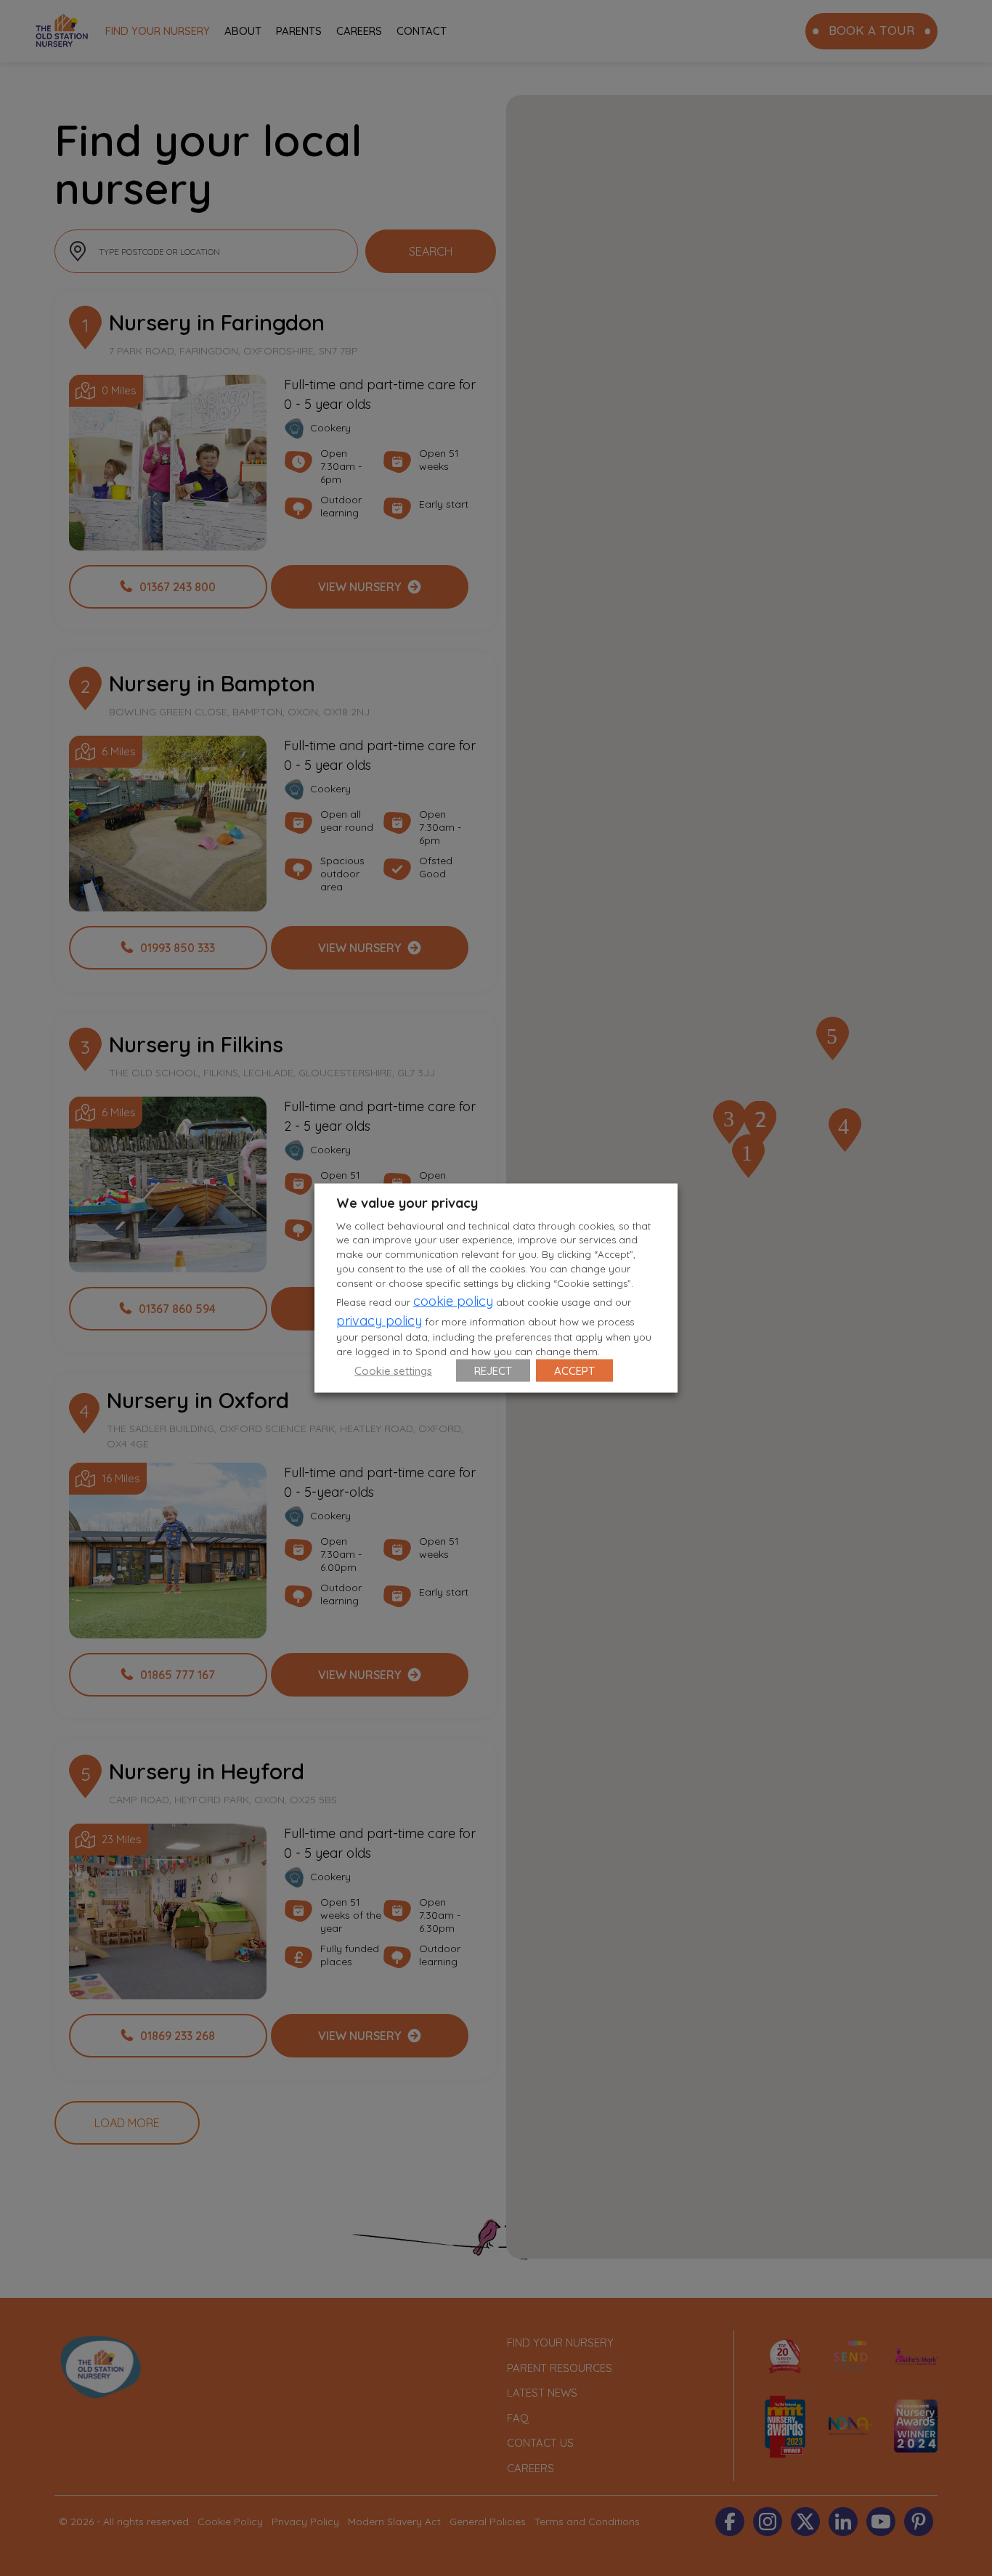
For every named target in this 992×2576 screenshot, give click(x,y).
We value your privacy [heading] (407, 1202)
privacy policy (379, 1321)
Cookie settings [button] (393, 1371)
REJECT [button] (493, 1371)
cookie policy (453, 1301)
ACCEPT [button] (574, 1371)
